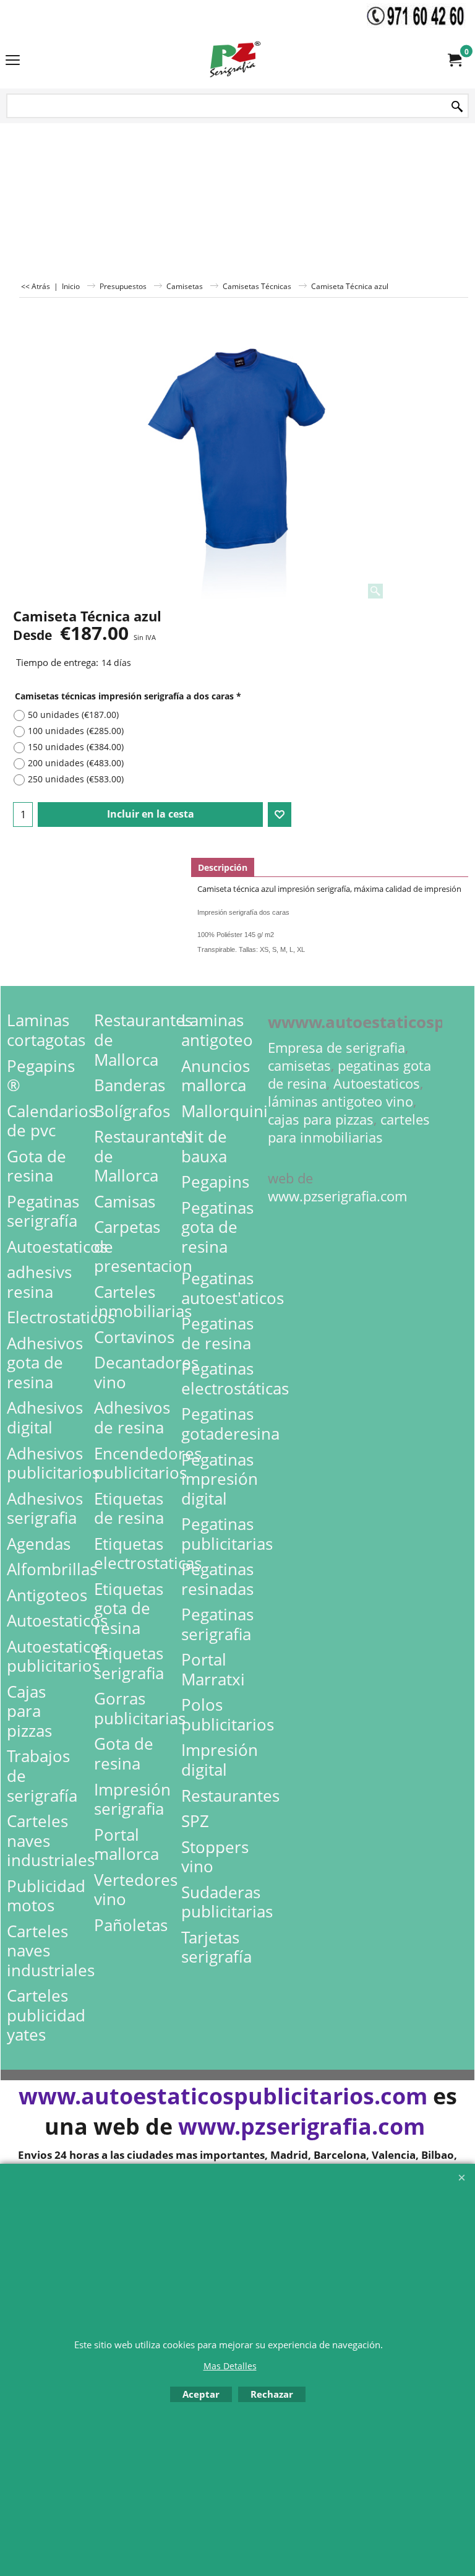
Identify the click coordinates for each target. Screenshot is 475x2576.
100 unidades (76, 731)
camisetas (299, 1065)
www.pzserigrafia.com (337, 1196)
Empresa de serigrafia (336, 1048)
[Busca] (457, 107)
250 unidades (76, 779)
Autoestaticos (377, 1083)
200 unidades (76, 763)
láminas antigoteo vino (340, 1101)
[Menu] (13, 61)
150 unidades (76, 747)
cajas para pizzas (321, 1119)
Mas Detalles (230, 2366)
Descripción (223, 867)
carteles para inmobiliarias (349, 1128)
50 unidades (73, 715)
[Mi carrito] (454, 60)
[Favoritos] (280, 815)
